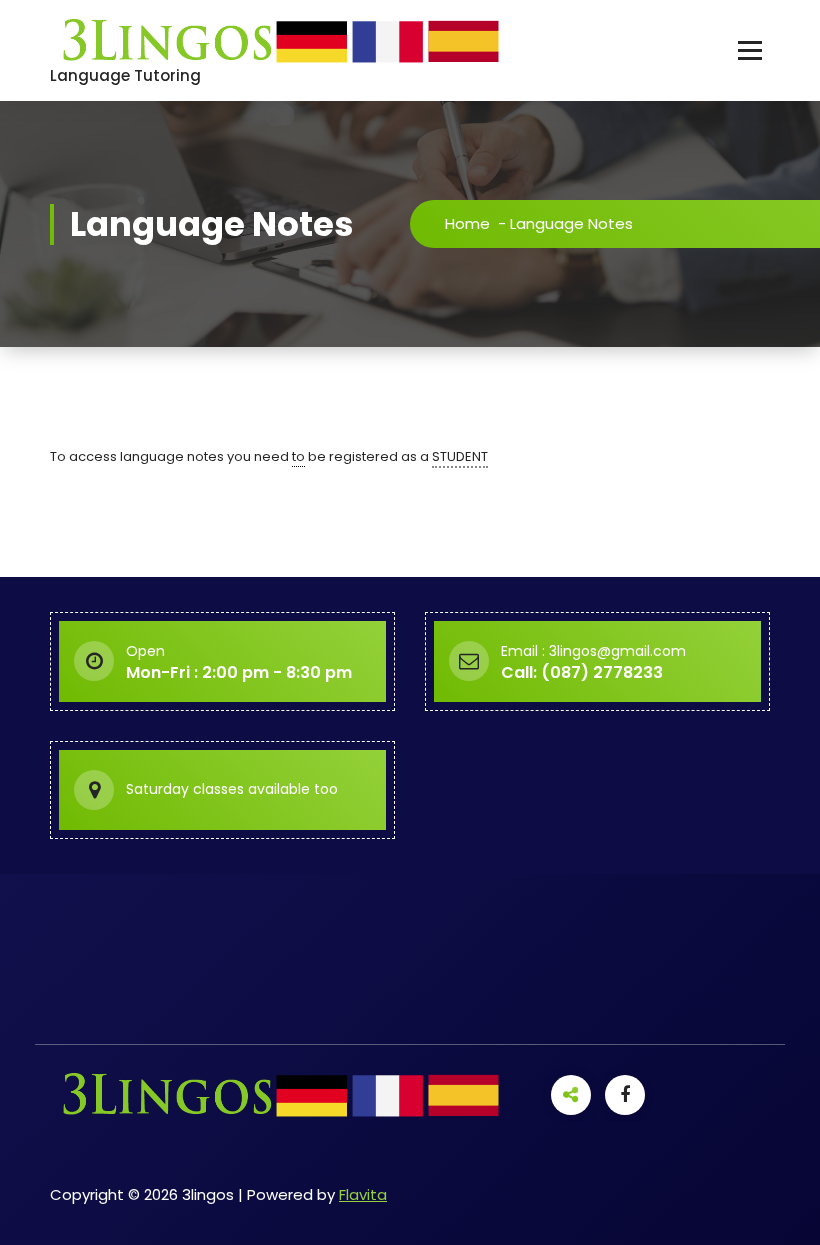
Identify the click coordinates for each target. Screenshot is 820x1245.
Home (467, 223)
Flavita (363, 1194)
